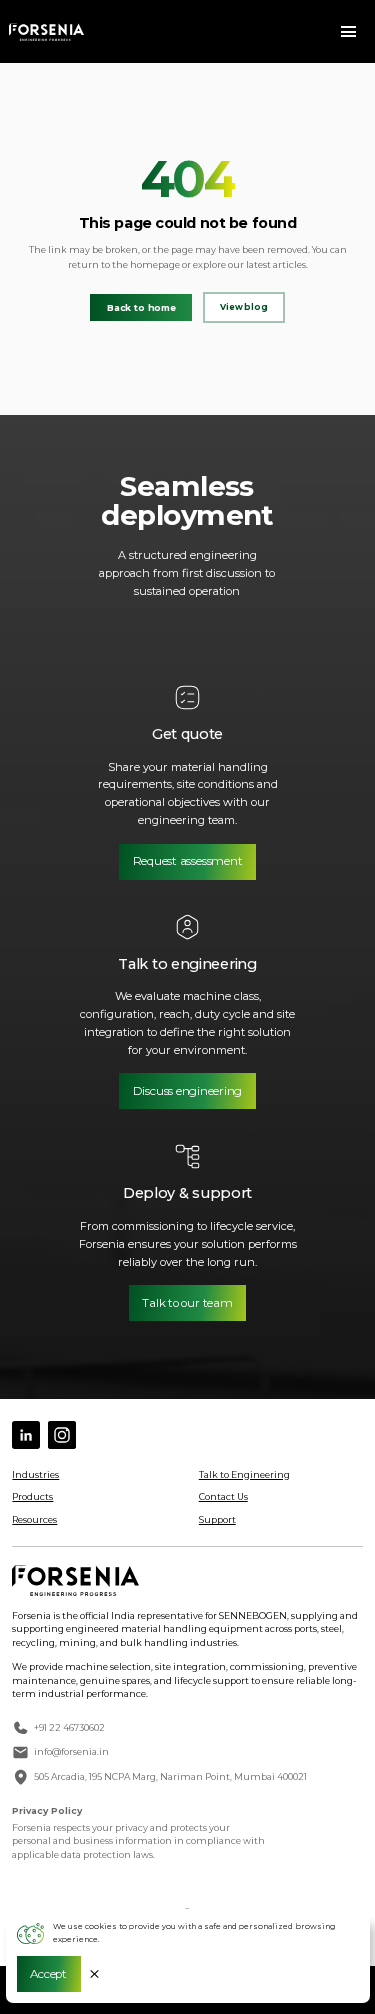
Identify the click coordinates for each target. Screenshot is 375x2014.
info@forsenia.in (71, 1751)
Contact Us (223, 1496)
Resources (34, 1519)
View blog (244, 307)
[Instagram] (62, 1435)
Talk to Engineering (244, 1474)
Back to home (141, 307)
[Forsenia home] (46, 32)
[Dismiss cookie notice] (94, 1974)
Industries (35, 1474)
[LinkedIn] (26, 1435)
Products (32, 1496)
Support (217, 1519)
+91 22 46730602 (69, 1727)
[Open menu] (349, 32)
